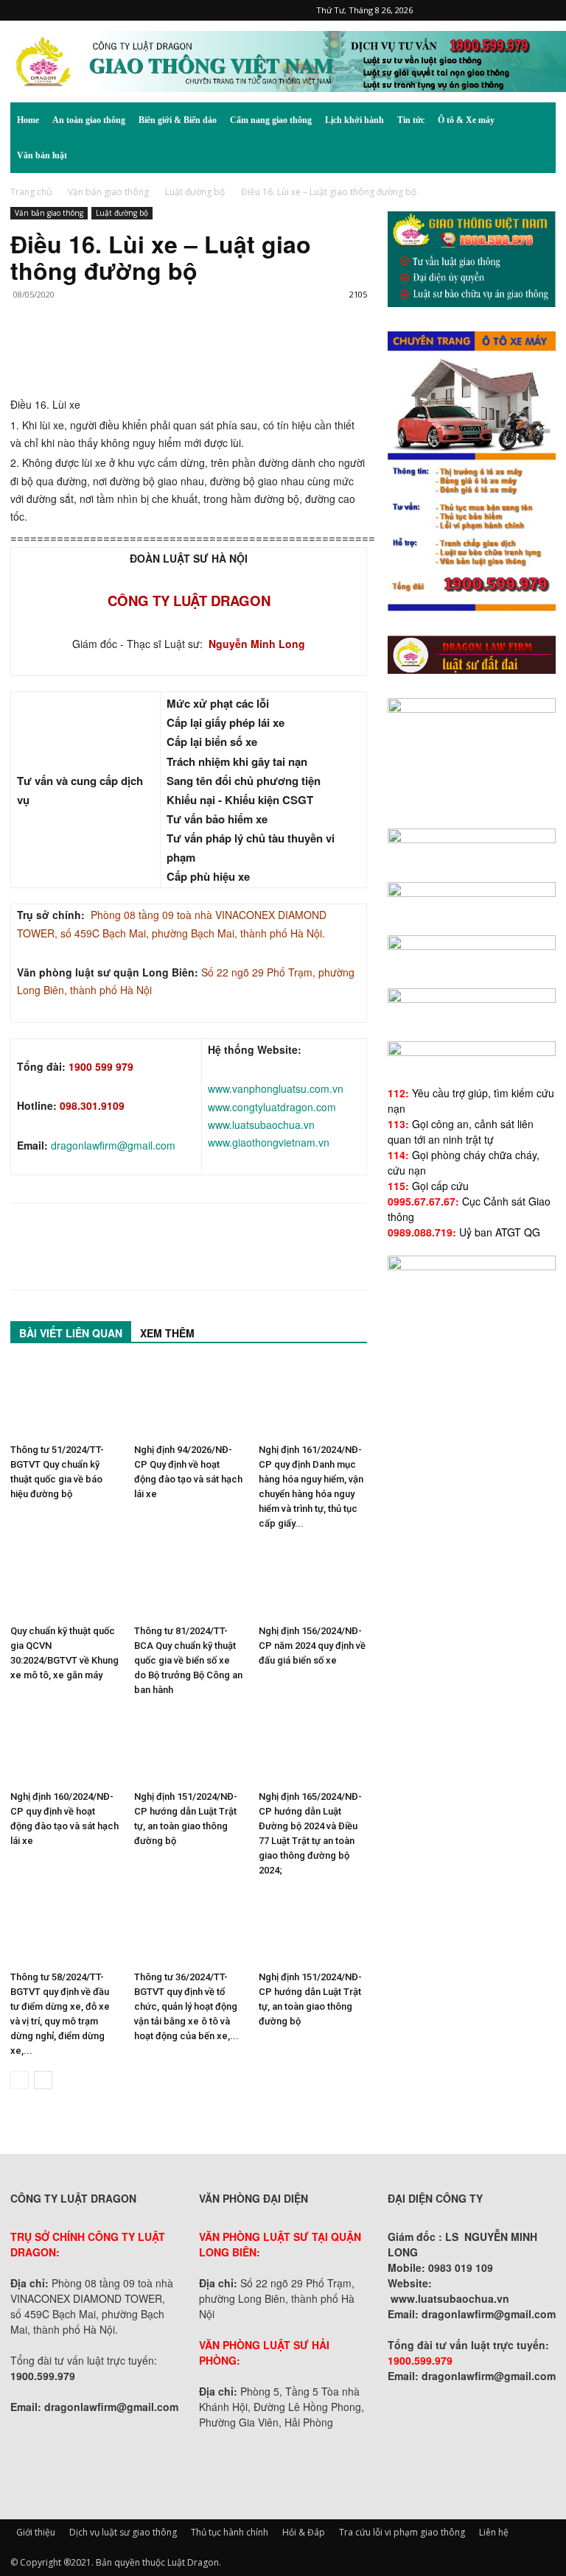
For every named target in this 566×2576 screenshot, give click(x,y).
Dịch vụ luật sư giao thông (123, 2532)
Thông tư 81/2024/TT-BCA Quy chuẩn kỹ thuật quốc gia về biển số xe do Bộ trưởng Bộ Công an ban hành (188, 1660)
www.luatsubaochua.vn (261, 1125)
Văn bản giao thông (108, 192)
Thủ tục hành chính (230, 2532)
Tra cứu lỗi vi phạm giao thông (402, 2532)
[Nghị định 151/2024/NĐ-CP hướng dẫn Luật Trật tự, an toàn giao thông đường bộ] (188, 1747)
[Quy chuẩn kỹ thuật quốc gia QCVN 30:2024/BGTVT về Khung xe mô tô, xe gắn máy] (64, 1581)
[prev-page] (20, 2080)
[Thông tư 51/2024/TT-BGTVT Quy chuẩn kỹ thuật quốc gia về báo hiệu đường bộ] (64, 1400)
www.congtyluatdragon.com (272, 1107)
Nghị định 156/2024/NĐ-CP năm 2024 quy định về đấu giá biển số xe (312, 1646)
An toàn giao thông (89, 120)
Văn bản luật (42, 155)
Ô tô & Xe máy (466, 120)
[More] (229, 353)
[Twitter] (520, 10)
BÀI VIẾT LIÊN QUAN (71, 1333)
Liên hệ (494, 2532)
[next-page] (43, 2080)
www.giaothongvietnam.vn (269, 1142)
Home (28, 120)
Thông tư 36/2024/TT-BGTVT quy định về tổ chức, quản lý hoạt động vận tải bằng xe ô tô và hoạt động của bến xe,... (186, 2006)
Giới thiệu (36, 2532)
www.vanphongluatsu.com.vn (276, 1088)
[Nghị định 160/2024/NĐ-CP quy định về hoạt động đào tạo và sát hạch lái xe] (64, 1747)
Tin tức (411, 120)
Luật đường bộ (195, 192)
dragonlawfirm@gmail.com (113, 1145)
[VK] (195, 353)
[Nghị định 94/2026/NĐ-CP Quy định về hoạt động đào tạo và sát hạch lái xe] (188, 1400)
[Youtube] (545, 10)
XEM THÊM (167, 1333)
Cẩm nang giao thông (271, 120)
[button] (538, 120)
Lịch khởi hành (354, 120)
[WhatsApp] (127, 353)
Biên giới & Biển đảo (178, 120)
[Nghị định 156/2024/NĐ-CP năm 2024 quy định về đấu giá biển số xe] (313, 1581)
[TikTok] (496, 10)
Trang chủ (31, 192)
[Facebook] (447, 10)
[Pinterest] (472, 10)
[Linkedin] (161, 353)
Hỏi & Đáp (304, 2532)
